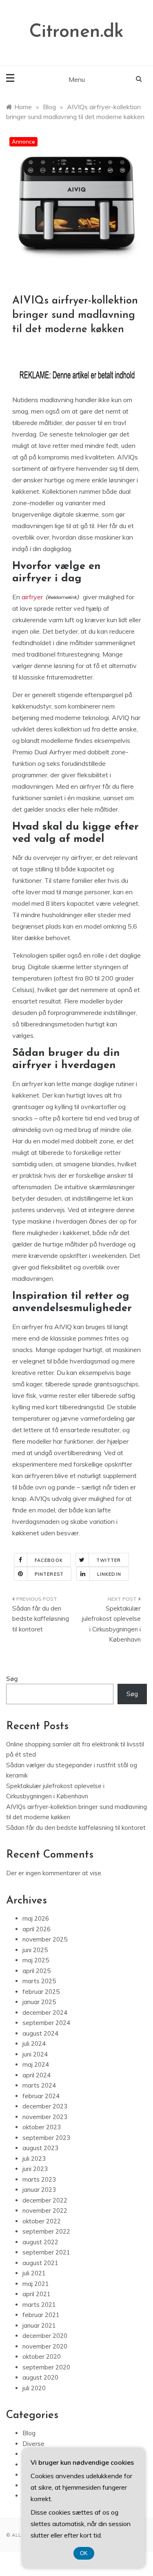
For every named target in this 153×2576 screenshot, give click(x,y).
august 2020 (40, 2377)
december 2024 (45, 2012)
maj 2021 (36, 2284)
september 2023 (46, 2138)
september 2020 (46, 2367)
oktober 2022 (42, 2221)
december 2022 (45, 2200)
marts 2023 (39, 2179)
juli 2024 (34, 2044)
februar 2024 (41, 2096)
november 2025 (45, 1939)
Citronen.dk (76, 32)
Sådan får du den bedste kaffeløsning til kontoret (41, 1619)
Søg (12, 1679)
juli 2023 (34, 2159)
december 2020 (45, 2336)
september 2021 (46, 2252)
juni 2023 (35, 2169)
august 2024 (40, 2033)
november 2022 (45, 2210)
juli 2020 (34, 2388)
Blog (29, 2433)
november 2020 (45, 2346)
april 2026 (37, 1929)
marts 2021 (39, 2305)
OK (84, 2553)
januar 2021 (39, 2325)
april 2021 (37, 2294)
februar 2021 (41, 2315)
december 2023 (45, 2106)
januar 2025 (39, 2002)
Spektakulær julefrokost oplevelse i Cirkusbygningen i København (111, 1624)
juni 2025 (35, 1950)
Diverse (33, 2444)
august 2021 (40, 2263)
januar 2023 (39, 2190)
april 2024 (37, 2075)
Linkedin (109, 1574)
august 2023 (40, 2148)
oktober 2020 (42, 2357)
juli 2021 (34, 2273)
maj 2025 (36, 1960)
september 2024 (46, 2023)
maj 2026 (36, 1918)
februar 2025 (41, 1992)
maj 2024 (36, 2064)
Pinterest (49, 1574)
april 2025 (37, 1971)
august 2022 (40, 2242)
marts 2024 (39, 2085)
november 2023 (45, 2117)
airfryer (32, 597)
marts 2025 (39, 1981)
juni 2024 (35, 2054)
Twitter (109, 1560)
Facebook (49, 1560)
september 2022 (46, 2231)
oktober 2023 (42, 2127)
